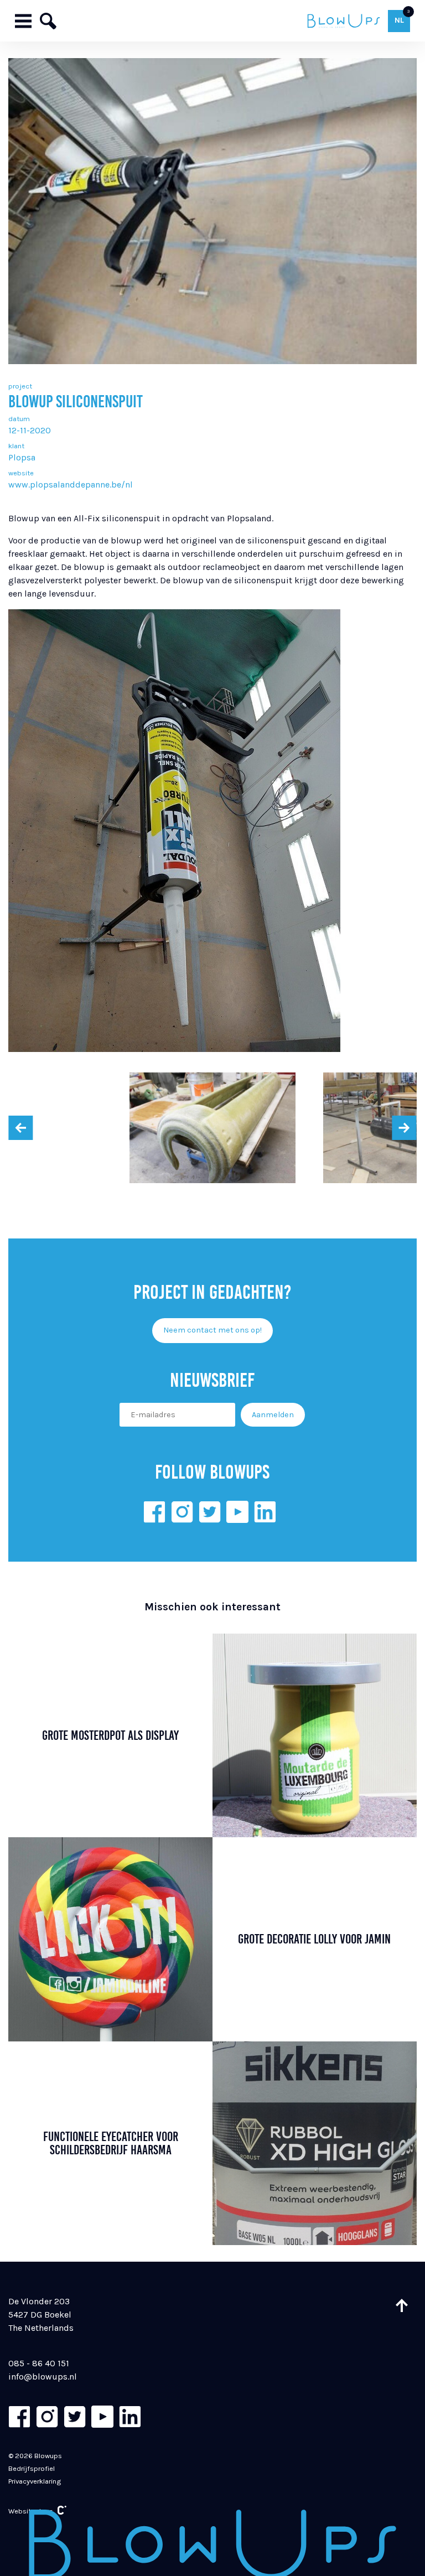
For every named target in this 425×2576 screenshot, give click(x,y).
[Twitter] (210, 1512)
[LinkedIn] (265, 1512)
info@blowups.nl (43, 2377)
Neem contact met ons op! (212, 1330)
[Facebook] (154, 1512)
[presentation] (20, 1128)
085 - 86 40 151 (39, 2363)
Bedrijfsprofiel (32, 2468)
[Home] (343, 21)
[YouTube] (237, 1512)
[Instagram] (182, 1512)
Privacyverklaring (35, 2481)
